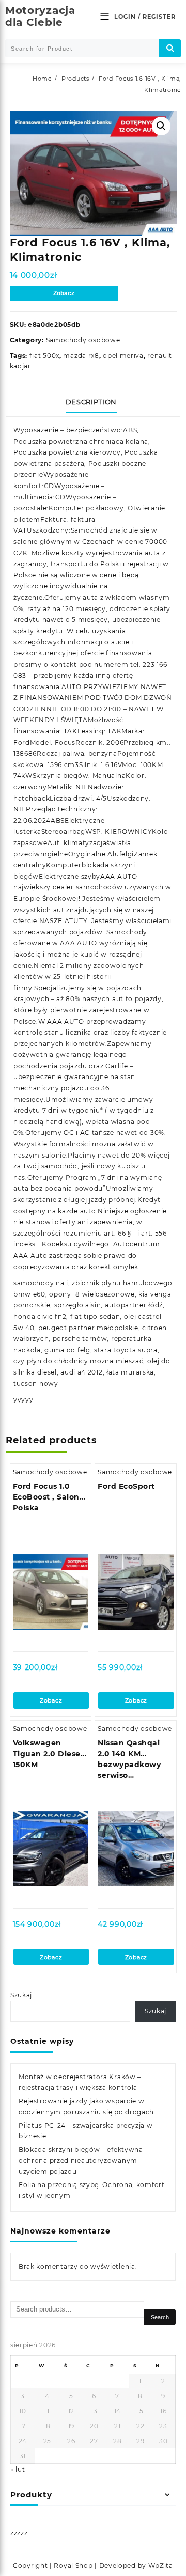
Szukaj (21, 1995)
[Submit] (170, 48)
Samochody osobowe (83, 340)
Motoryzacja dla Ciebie (40, 16)
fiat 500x (44, 356)
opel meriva (123, 356)
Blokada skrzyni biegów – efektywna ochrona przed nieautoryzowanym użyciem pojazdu (81, 2160)
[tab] (93, 402)
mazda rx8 (81, 356)
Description (91, 402)
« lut (18, 2469)
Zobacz (64, 293)
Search (160, 2317)
